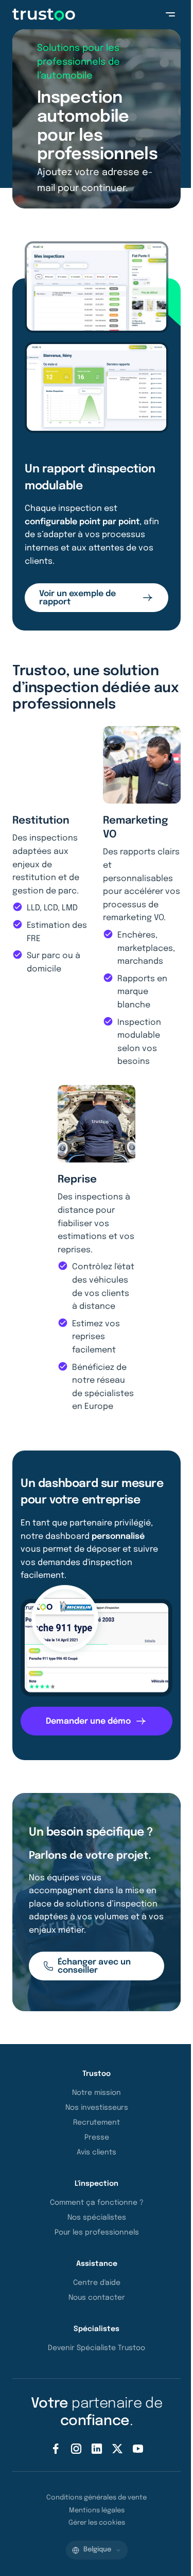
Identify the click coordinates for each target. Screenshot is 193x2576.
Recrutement (97, 2123)
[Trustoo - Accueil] (44, 15)
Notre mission (97, 2093)
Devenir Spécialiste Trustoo (97, 2348)
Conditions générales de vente (97, 2498)
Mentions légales (97, 2511)
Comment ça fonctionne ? (97, 2203)
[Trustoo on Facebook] (56, 2449)
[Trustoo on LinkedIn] (97, 2449)
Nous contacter (97, 2298)
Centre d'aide (97, 2283)
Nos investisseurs (97, 2108)
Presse (97, 2138)
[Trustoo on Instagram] (76, 2449)
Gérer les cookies (97, 2523)
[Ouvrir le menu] (170, 14)
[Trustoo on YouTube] (138, 2449)
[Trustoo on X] (117, 2449)
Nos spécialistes (97, 2218)
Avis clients (97, 2152)
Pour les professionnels (97, 2232)
